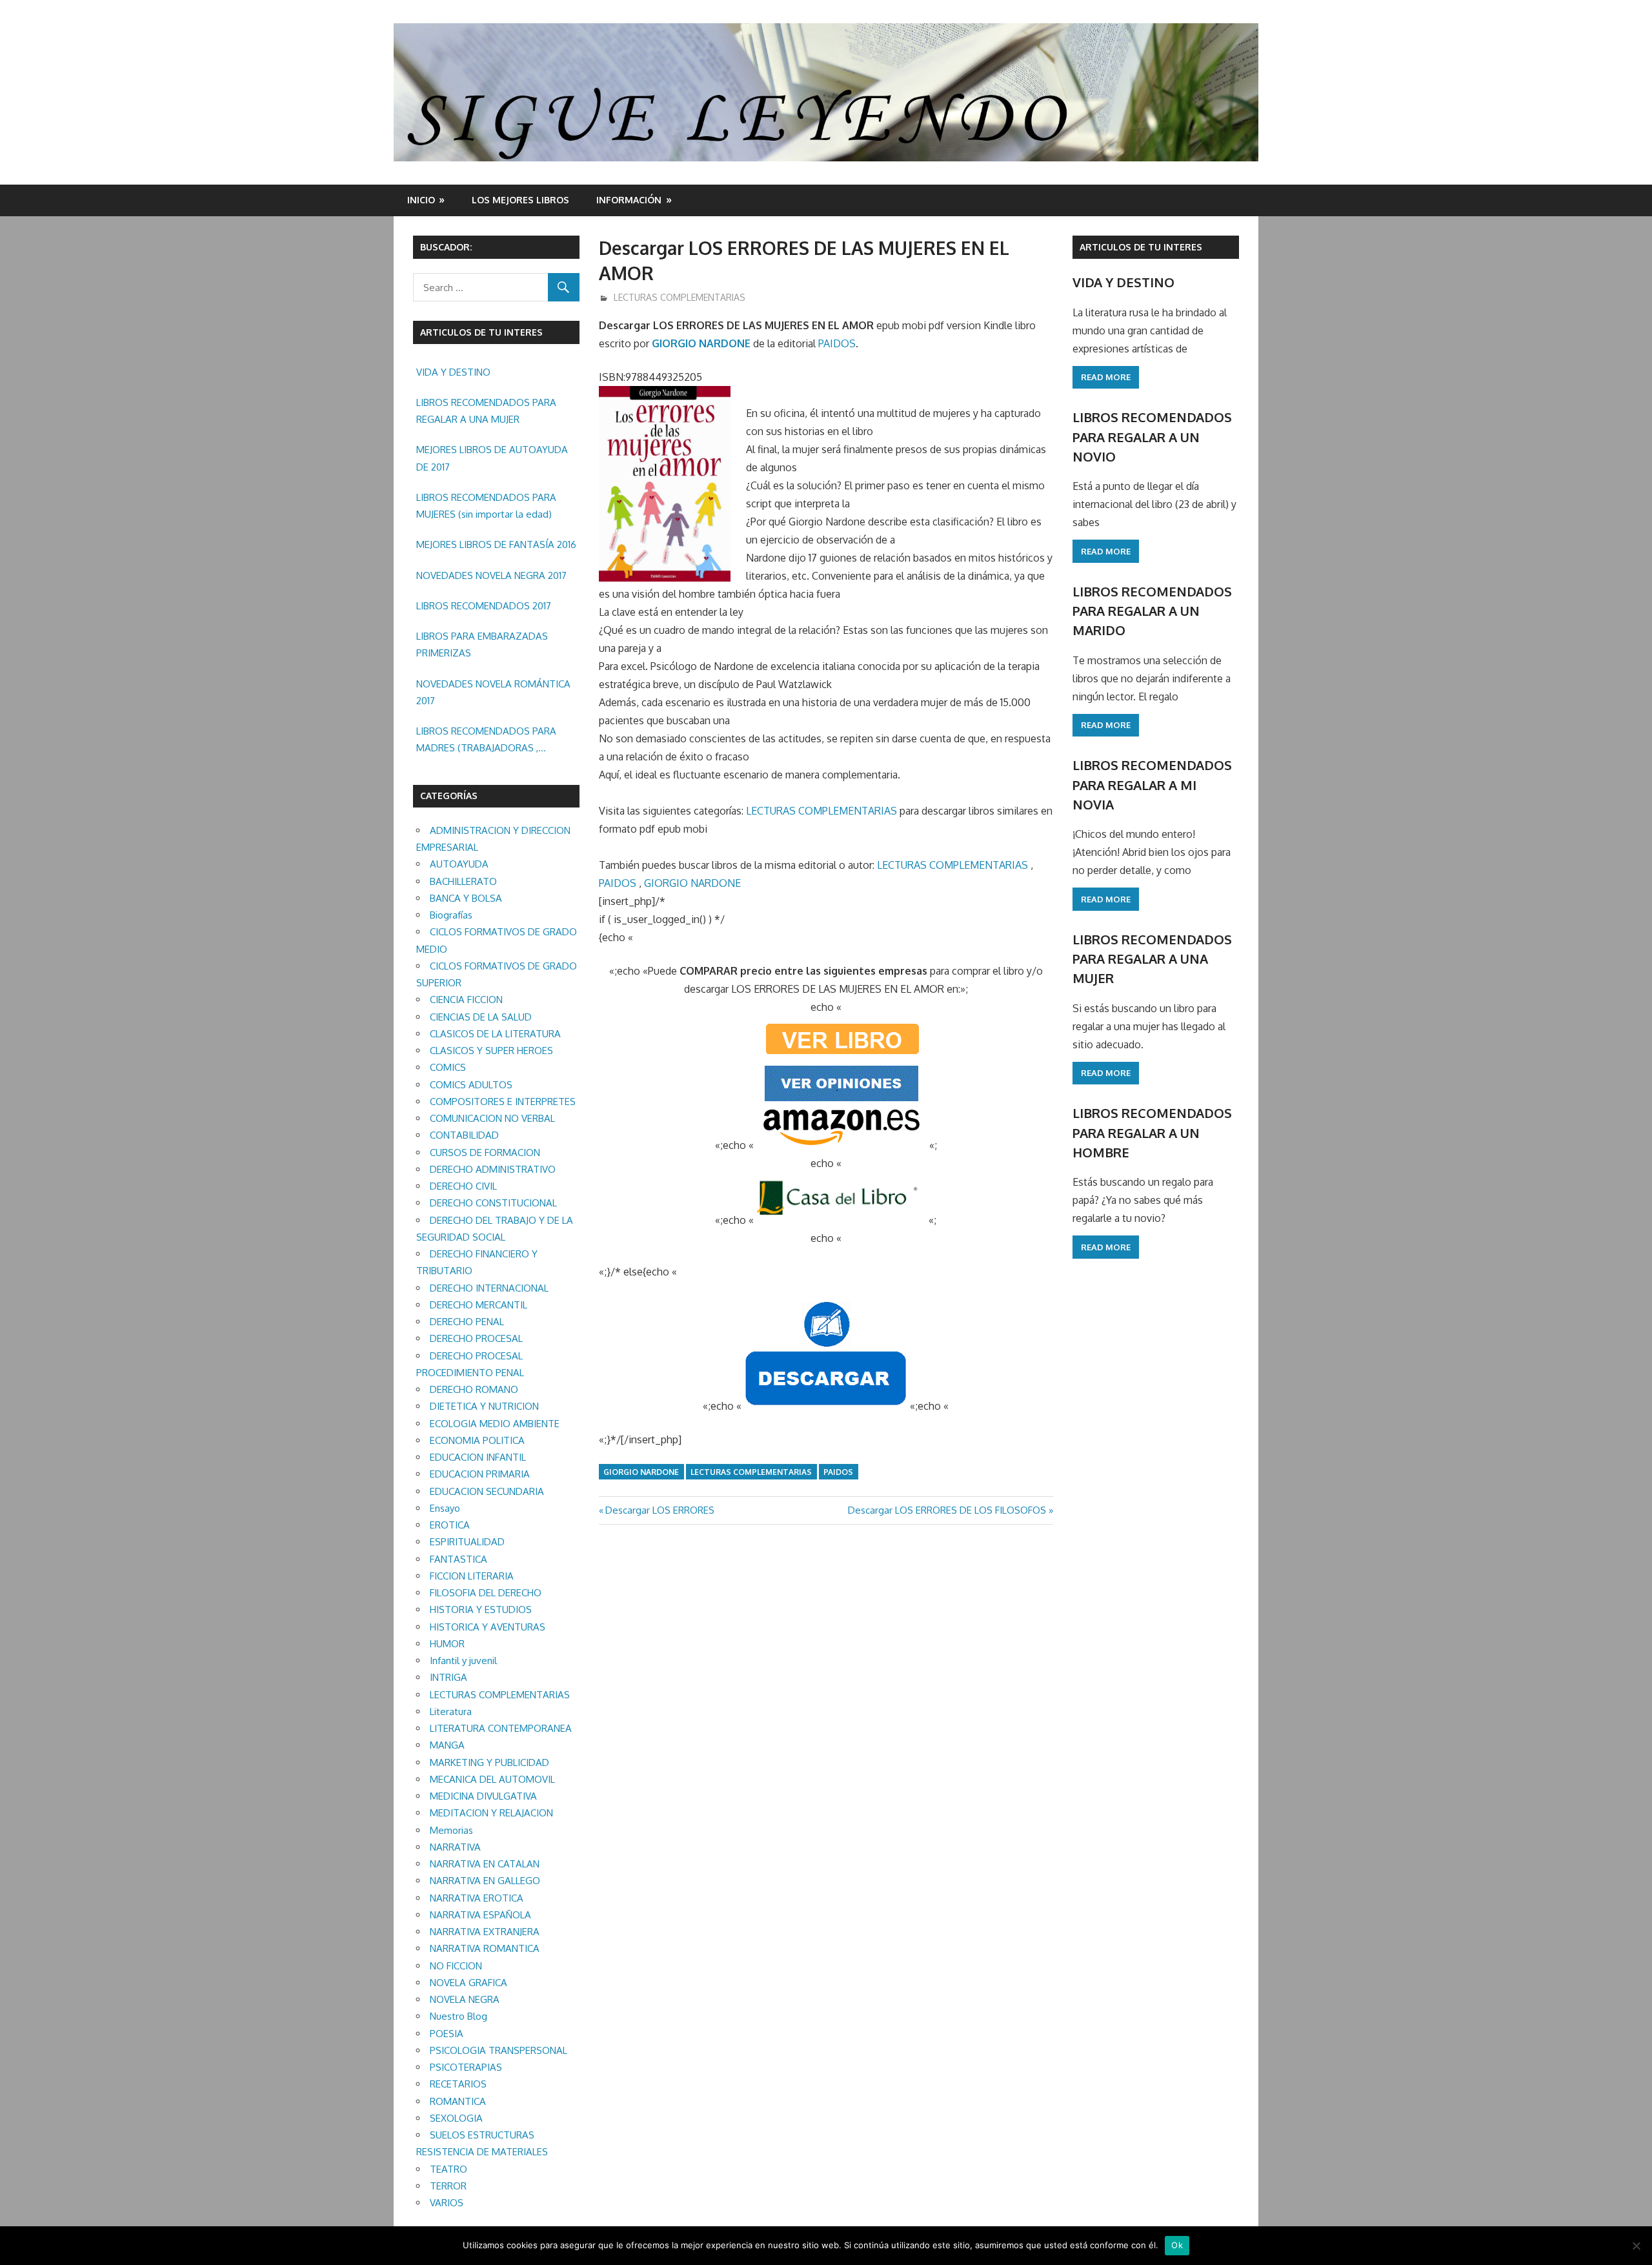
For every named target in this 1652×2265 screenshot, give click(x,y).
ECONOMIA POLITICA (477, 1440)
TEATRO (448, 2169)
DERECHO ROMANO (474, 1389)
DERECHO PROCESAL (476, 1338)
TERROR (448, 2186)
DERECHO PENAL (467, 1322)
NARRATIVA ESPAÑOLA (480, 1915)
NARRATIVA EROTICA (477, 1898)
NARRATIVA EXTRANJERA (485, 1932)
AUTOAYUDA (459, 864)
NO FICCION (456, 1966)
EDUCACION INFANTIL (478, 1457)
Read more (1106, 377)
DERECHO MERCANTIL (478, 1305)
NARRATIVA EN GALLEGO (485, 1881)
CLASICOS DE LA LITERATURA (495, 1034)
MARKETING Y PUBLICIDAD (489, 1762)
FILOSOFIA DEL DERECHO (486, 1593)
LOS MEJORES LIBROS (520, 200)
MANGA (447, 1745)
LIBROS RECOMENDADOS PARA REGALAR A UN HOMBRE (1152, 1132)
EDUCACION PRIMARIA (480, 1474)
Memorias (451, 1830)
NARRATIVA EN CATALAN (485, 1864)
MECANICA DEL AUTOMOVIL (492, 1779)
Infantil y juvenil (463, 1661)
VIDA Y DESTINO (453, 372)
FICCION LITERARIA (472, 1576)
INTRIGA (448, 1677)
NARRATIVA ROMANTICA (485, 1948)
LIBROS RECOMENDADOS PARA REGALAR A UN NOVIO (1152, 437)
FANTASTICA (458, 1559)
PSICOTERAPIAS (466, 2067)
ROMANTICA (458, 2101)
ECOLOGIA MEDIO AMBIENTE (495, 1424)
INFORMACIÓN (629, 200)
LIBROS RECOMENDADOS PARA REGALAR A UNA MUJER (486, 411)
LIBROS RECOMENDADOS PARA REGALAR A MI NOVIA (1152, 785)
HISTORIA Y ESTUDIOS (481, 1610)
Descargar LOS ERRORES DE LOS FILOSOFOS (947, 1510)
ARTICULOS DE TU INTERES (1141, 247)
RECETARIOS (458, 2084)
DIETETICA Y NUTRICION (484, 1406)
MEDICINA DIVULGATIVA (483, 1796)
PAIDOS (837, 343)
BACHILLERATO (463, 881)
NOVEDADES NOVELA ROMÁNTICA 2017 (493, 692)
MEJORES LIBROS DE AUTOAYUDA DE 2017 (492, 458)
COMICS (448, 1067)
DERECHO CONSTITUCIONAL (493, 1203)
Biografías (451, 915)
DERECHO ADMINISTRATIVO (493, 1169)
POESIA (447, 2034)
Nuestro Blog (458, 2016)
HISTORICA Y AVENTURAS (488, 1627)
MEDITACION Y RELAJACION (491, 1813)
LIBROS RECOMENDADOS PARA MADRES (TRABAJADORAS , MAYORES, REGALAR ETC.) (486, 741)
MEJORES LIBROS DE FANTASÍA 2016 (496, 544)
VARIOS (447, 2203)
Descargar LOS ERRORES (660, 1510)
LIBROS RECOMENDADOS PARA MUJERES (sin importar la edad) (486, 506)
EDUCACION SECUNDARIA (487, 1491)
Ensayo (445, 1508)
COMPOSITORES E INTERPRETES (503, 1102)
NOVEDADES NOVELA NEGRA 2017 (491, 575)
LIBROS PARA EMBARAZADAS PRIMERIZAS (482, 645)
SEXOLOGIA (456, 2118)
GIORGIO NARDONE (701, 343)
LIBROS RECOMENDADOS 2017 (484, 606)
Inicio (421, 200)
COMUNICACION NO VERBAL (492, 1118)
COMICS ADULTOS (471, 1085)
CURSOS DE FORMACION (485, 1153)
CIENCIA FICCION (466, 1000)
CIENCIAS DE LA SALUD (481, 1017)
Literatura (451, 1711)
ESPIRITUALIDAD (467, 1542)
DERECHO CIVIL (463, 1186)
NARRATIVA (455, 1847)
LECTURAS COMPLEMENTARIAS (680, 297)
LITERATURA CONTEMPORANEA (501, 1728)
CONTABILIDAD (464, 1135)
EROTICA (450, 1525)
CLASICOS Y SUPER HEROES (491, 1051)
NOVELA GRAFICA (468, 1983)
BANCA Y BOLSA (466, 898)
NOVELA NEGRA (465, 1999)
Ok (1177, 2245)
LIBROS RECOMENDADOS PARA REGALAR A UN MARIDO (1152, 611)
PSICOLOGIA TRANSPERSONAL (499, 2050)
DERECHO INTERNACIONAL (489, 1288)
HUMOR (447, 1644)
